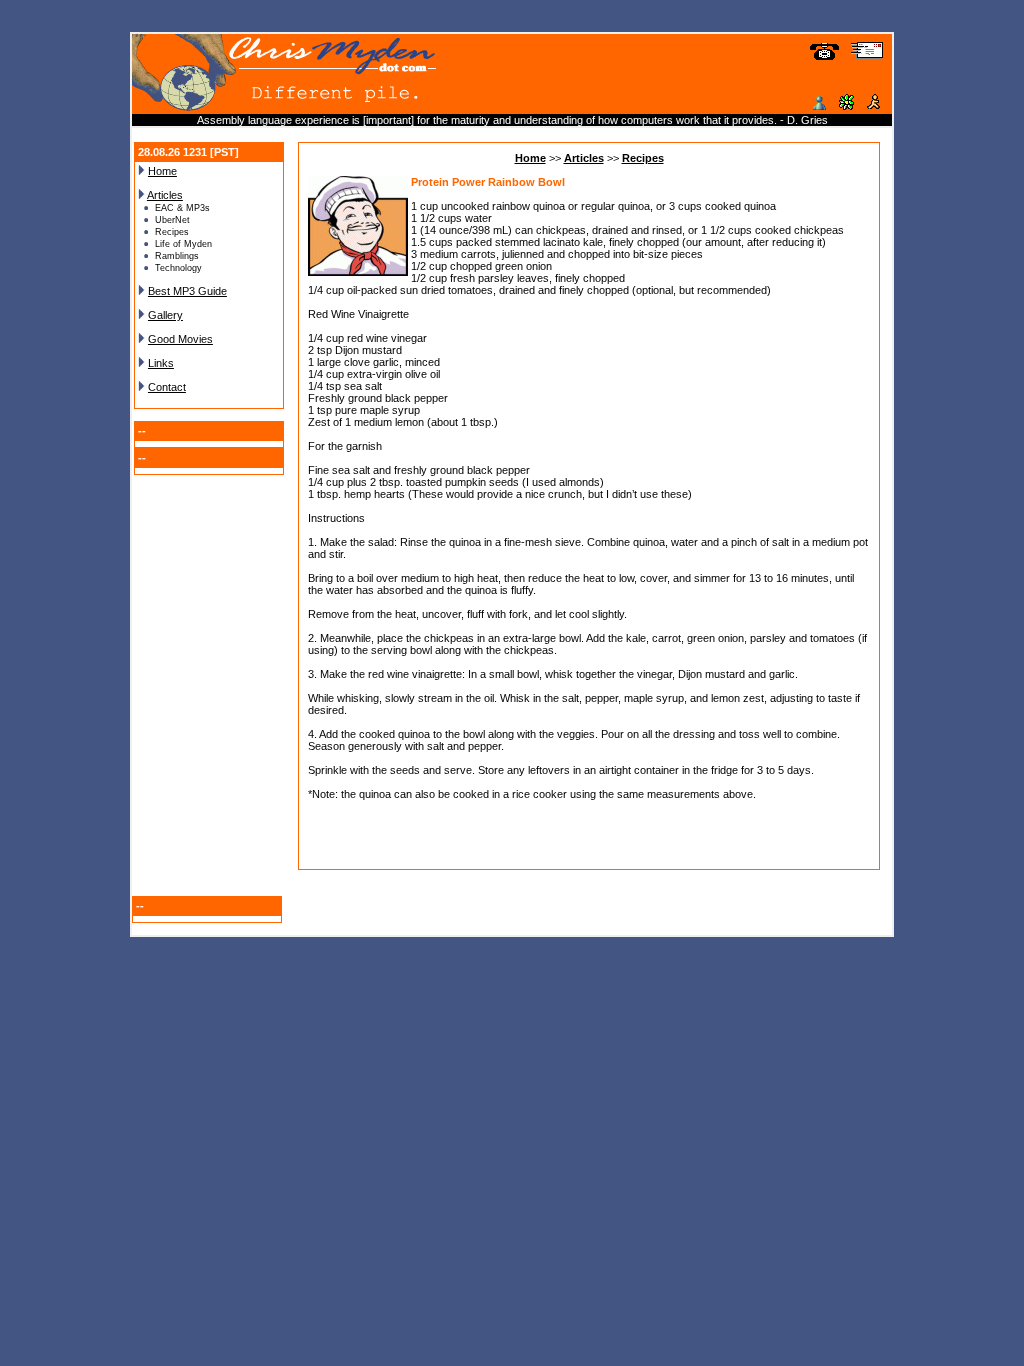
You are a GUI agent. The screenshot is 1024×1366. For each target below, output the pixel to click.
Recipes (643, 158)
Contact (167, 387)
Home (162, 171)
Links (161, 363)
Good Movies (180, 339)
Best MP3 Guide (187, 291)
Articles (165, 195)
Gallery (165, 315)
